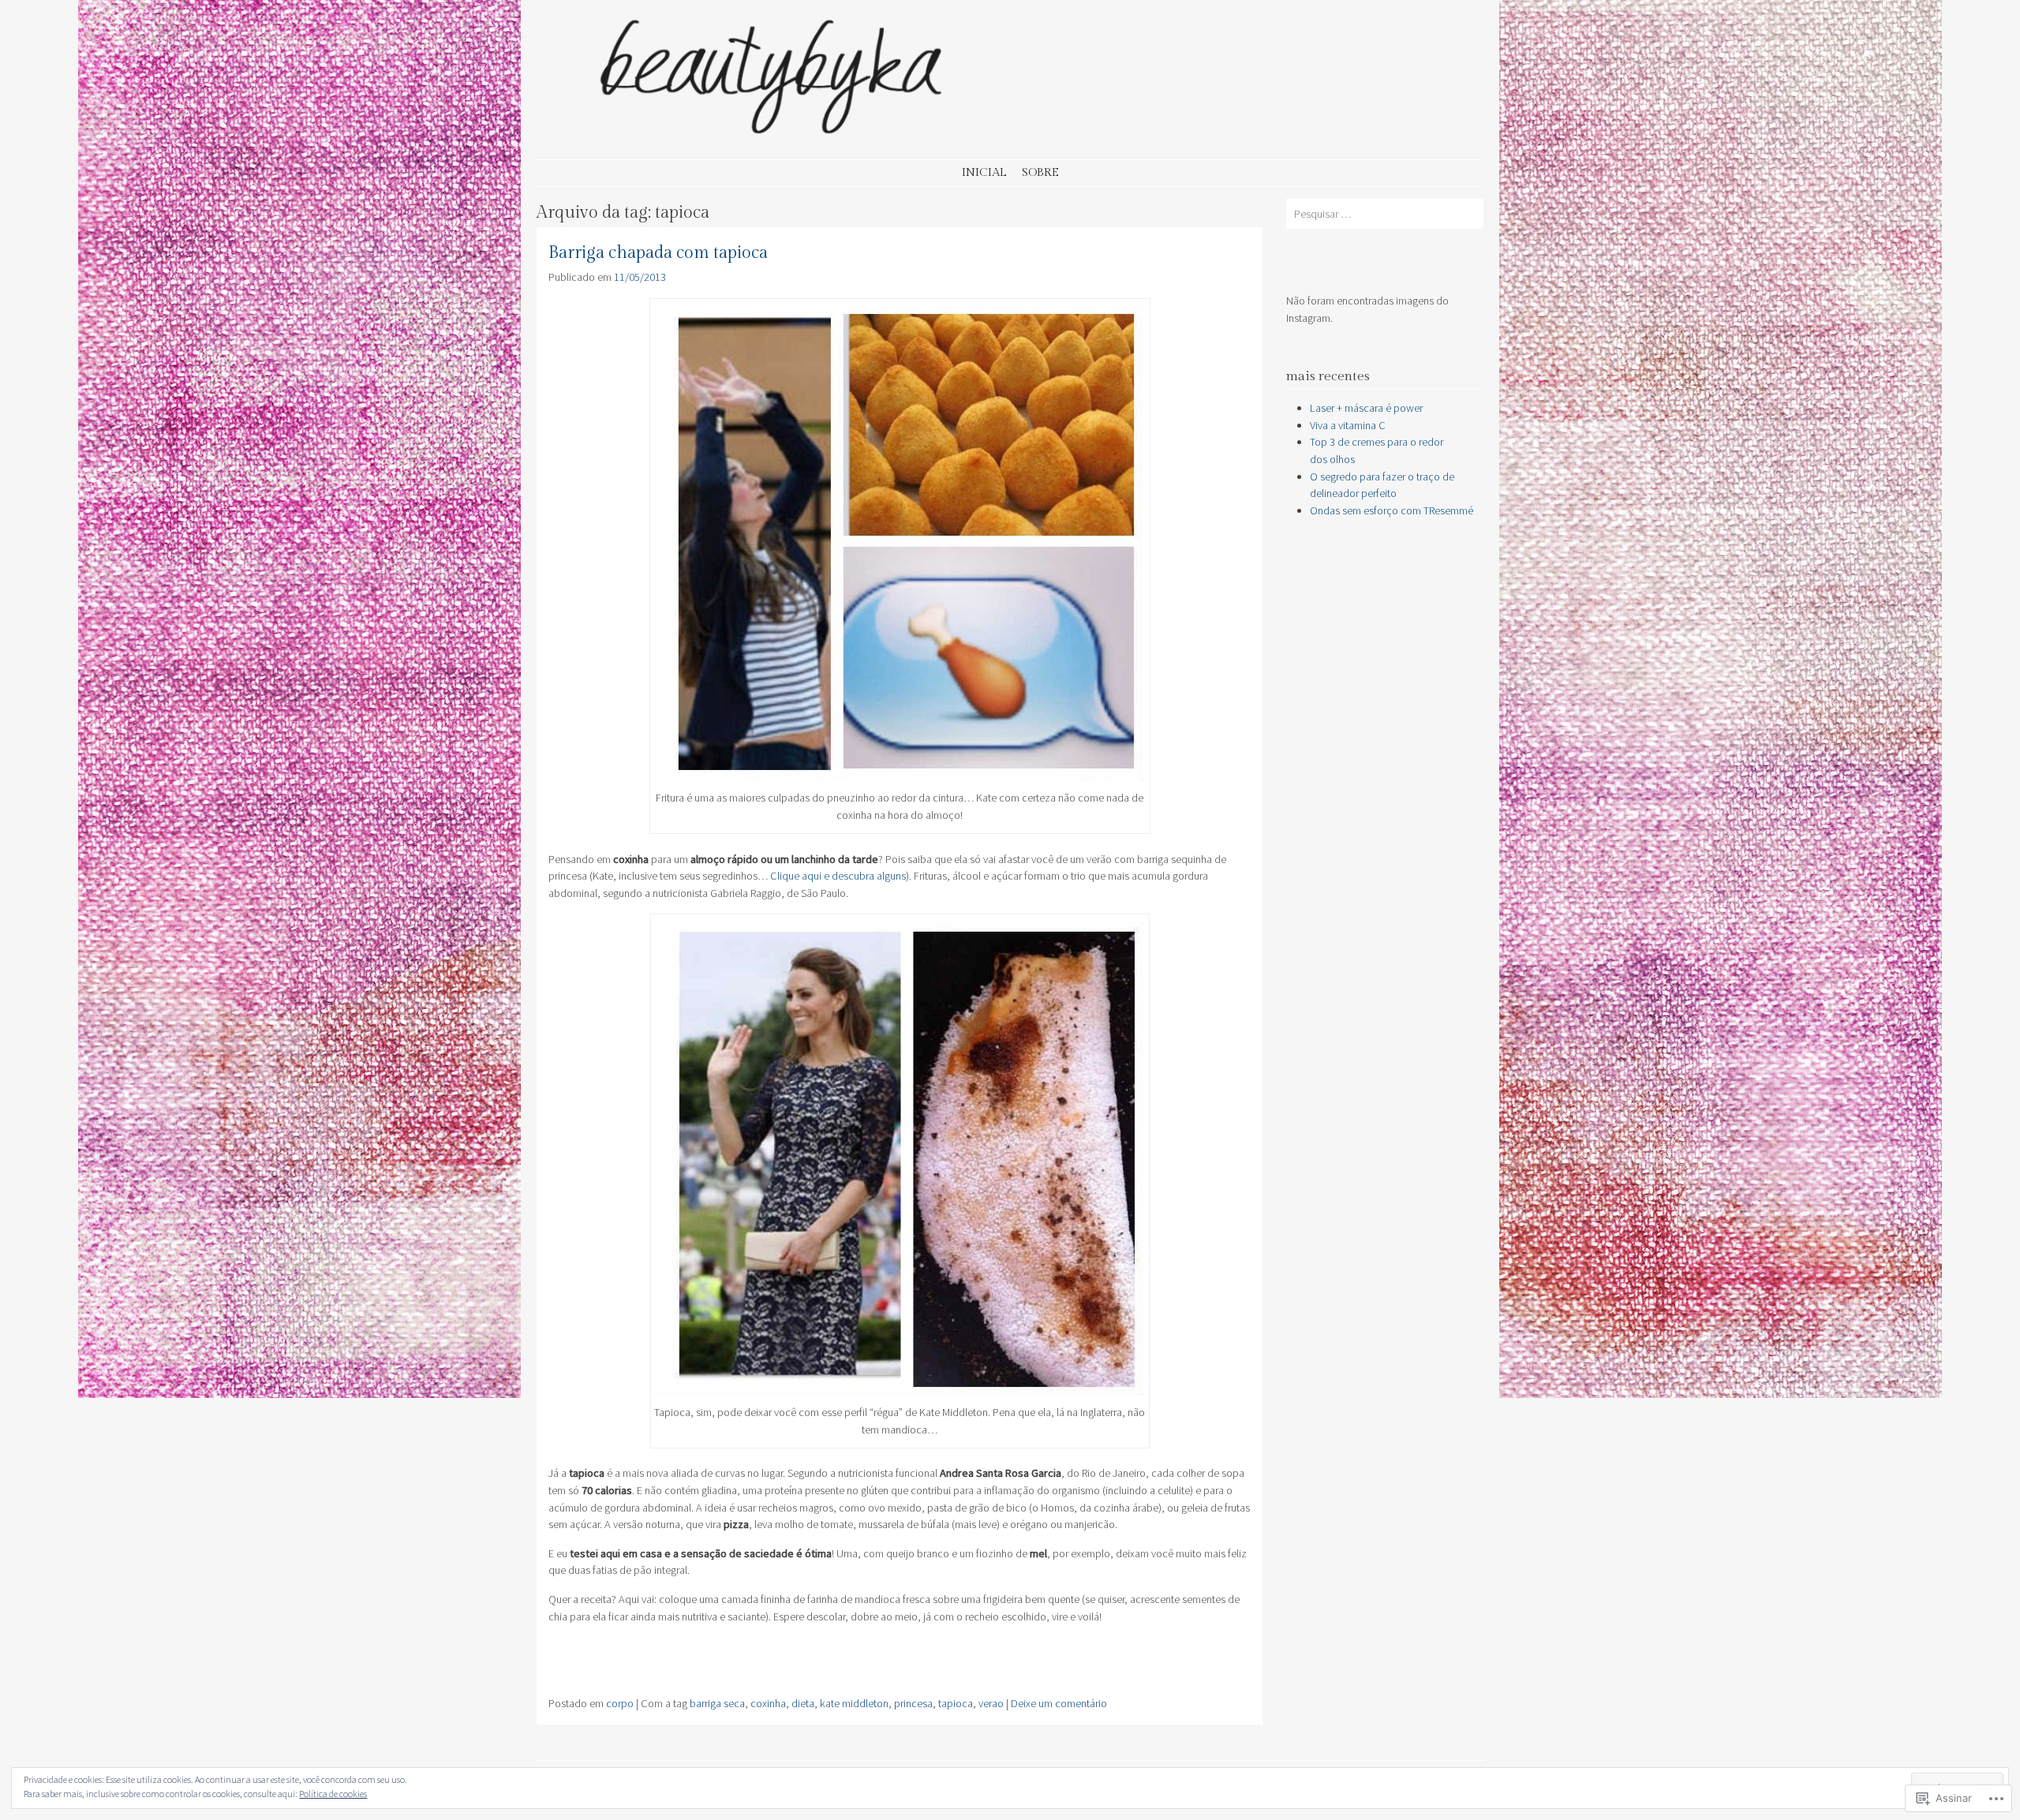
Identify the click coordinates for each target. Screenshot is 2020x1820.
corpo (620, 1703)
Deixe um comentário (1059, 1703)
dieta (803, 1703)
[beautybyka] (773, 138)
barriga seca (717, 1703)
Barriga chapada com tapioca (658, 253)
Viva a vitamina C (1348, 425)
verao (991, 1703)
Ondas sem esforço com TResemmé (1392, 510)
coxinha (768, 1703)
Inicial (984, 172)
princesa (913, 1703)
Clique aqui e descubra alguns (838, 876)
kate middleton (854, 1703)
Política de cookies (333, 1794)
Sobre (1040, 172)
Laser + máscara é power (1366, 408)
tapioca (956, 1703)
